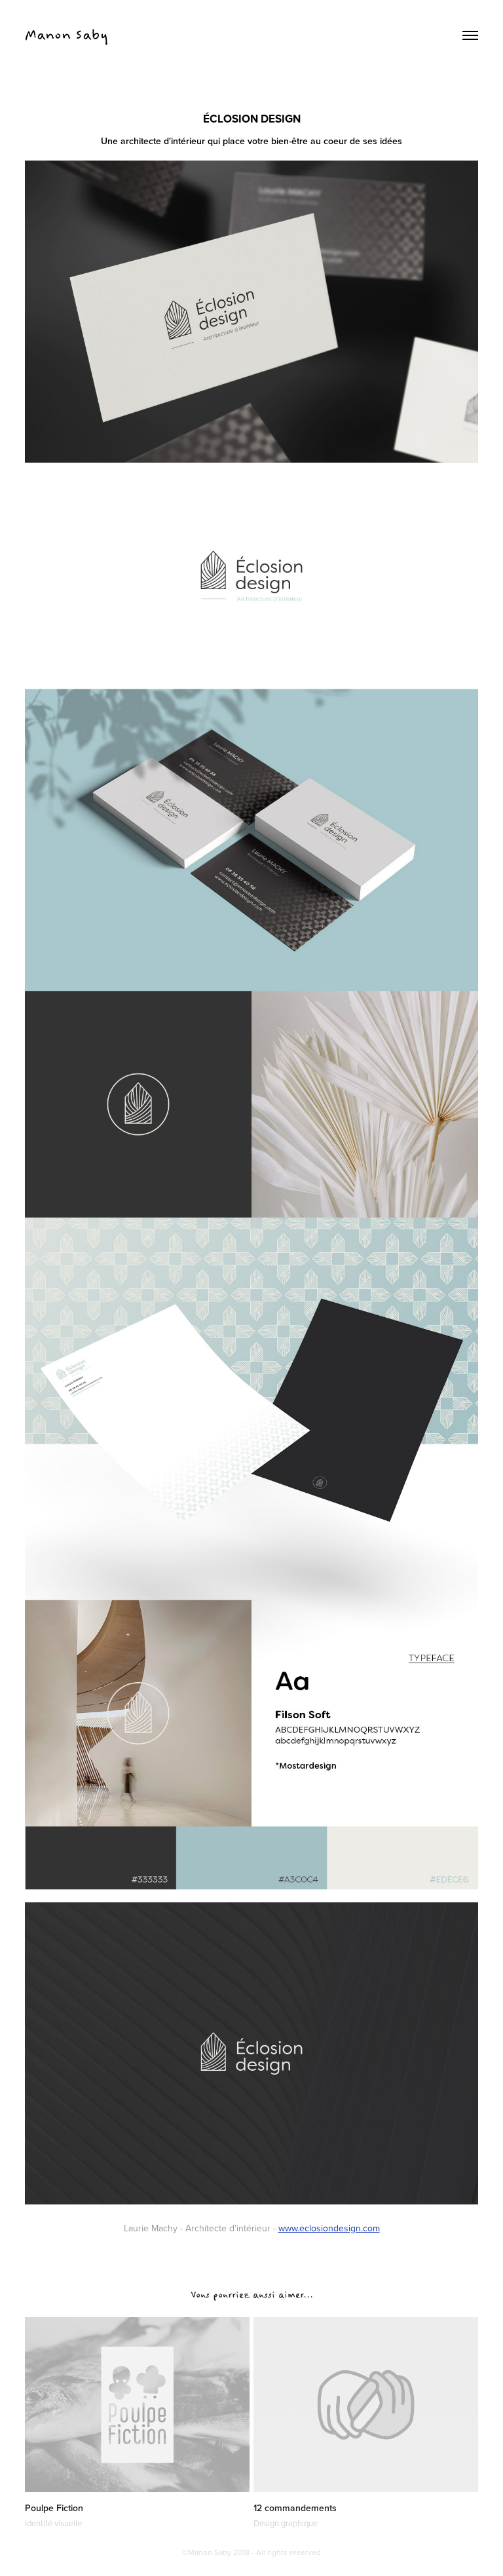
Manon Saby (66, 35)
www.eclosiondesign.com (329, 2228)
